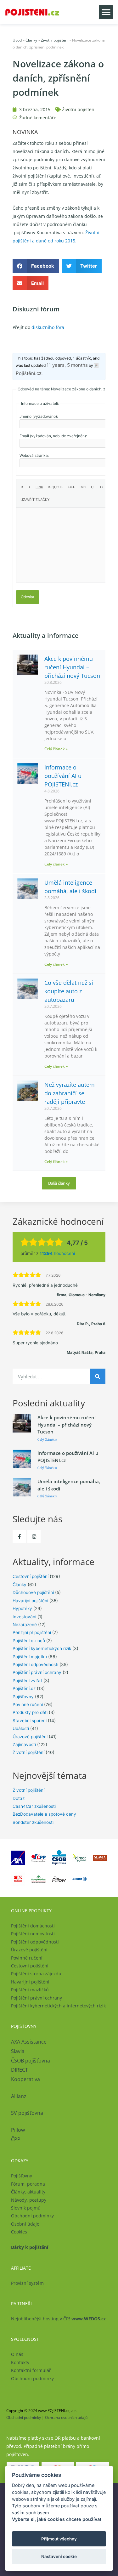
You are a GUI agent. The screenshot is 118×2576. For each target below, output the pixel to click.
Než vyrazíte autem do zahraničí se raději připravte (70, 1093)
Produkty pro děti (30, 1712)
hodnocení (57, 1253)
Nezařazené (25, 1625)
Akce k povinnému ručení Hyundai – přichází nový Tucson (72, 667)
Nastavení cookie (59, 2556)
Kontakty (20, 2362)
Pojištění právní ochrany (37, 1672)
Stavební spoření (30, 1721)
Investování (24, 1617)
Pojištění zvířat (27, 1681)
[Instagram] (34, 1536)
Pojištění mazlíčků (30, 1990)
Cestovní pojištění (31, 1576)
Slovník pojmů (26, 2208)
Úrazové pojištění (30, 1737)
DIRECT (20, 2070)
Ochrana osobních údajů (66, 2417)
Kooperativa (25, 2079)
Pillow (18, 2130)
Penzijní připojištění (32, 1632)
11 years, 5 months (67, 365)
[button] (106, 12)
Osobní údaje (25, 2224)
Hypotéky (22, 1609)
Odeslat (28, 597)
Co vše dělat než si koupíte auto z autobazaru (69, 991)
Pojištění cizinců (29, 1641)
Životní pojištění (55, 40)
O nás (17, 2354)
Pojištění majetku (30, 1657)
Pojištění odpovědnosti (35, 1665)
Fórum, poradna (28, 2184)
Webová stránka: (34, 455)
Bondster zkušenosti (33, 1822)
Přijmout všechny (59, 2539)
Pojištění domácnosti (33, 1926)
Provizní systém (27, 2283)
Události (21, 1728)
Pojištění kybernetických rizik (42, 1648)
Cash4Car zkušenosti (34, 1806)
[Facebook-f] (19, 1536)
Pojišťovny (23, 1697)
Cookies (19, 2232)
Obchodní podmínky (32, 2216)
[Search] (98, 1376)
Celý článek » (56, 749)
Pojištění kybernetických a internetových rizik (58, 2006)
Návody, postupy (29, 2200)
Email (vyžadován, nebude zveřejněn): (53, 436)
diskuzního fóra (48, 327)
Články (31, 40)
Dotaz (19, 1798)
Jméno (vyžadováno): (39, 416)
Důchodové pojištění (33, 1592)
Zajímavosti (24, 1745)
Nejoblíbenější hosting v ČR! (58, 2319)
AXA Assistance (29, 2042)
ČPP (16, 2139)
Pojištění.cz (24, 1688)
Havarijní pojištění (30, 1601)
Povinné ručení (28, 1705)
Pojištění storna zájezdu (36, 1974)
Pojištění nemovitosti (33, 1934)
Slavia (18, 2051)
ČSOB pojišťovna (31, 2061)
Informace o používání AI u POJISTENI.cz (63, 776)
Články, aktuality (28, 2192)
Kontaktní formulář (31, 2370)
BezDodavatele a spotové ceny (44, 1814)
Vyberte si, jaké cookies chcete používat (57, 2519)
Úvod (17, 40)
